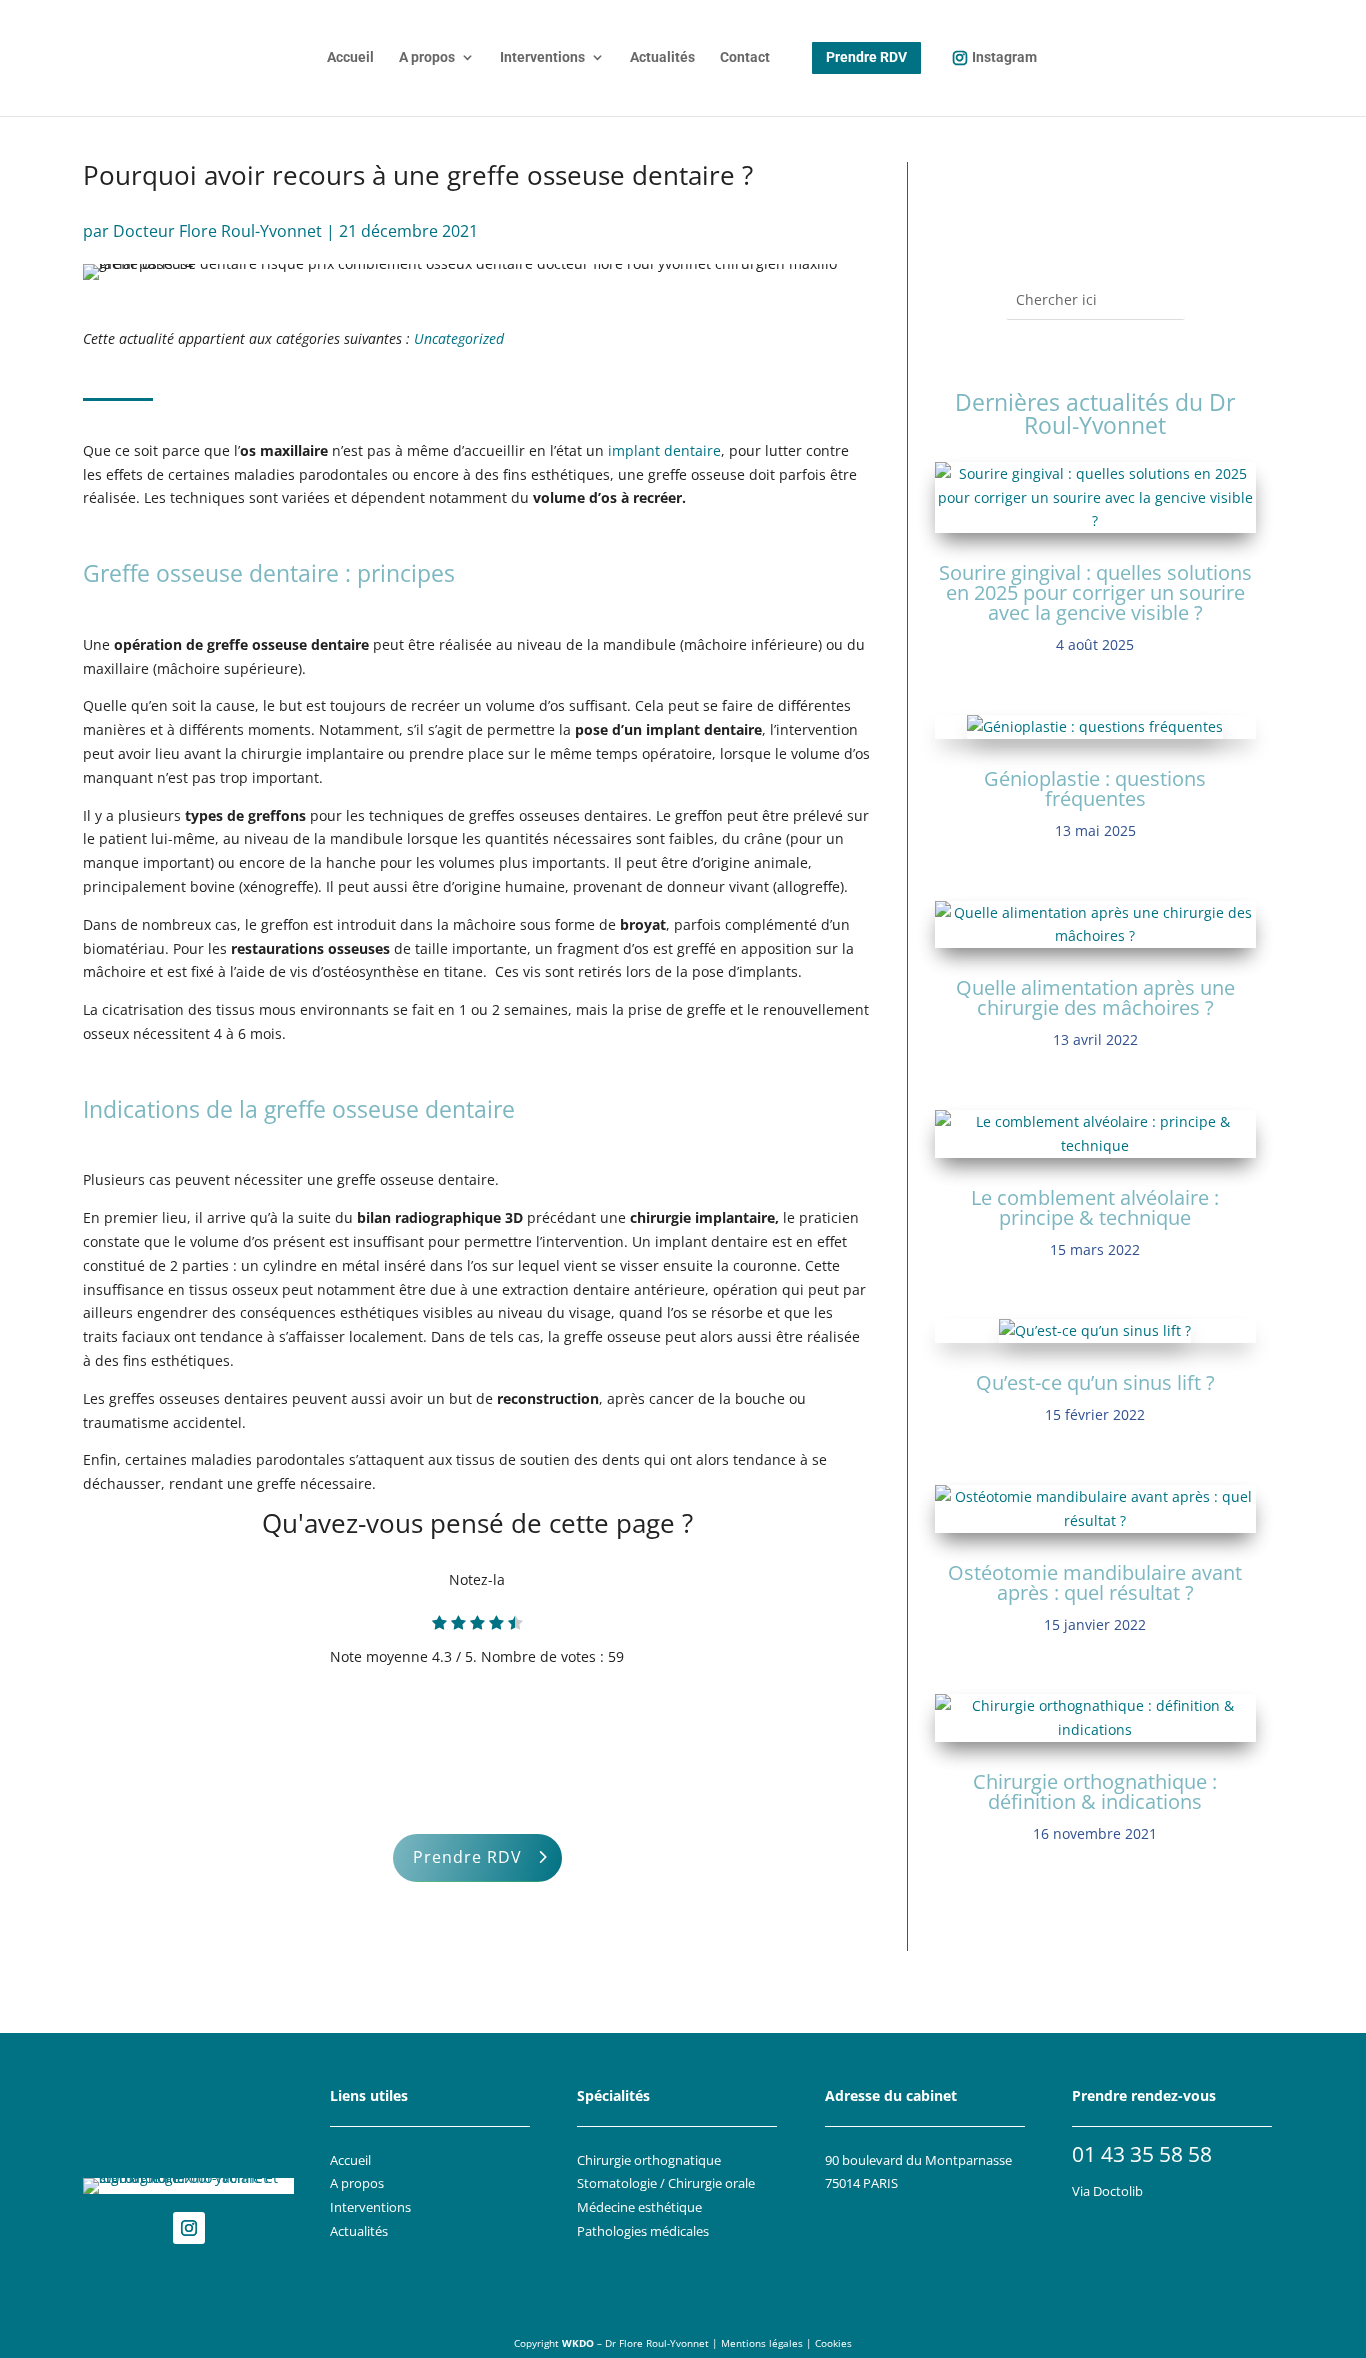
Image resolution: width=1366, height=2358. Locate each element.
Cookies (833, 2343)
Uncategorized (459, 338)
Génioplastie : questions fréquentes (1095, 788)
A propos (427, 57)
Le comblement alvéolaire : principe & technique (1095, 1207)
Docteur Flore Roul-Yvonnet (217, 231)
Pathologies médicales (643, 2231)
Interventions (542, 57)
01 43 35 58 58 (1142, 2154)
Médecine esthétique (639, 2207)
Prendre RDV (467, 1857)
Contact (745, 57)
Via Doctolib (1107, 2191)
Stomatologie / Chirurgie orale (666, 2183)
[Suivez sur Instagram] (189, 2228)
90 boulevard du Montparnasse (918, 2160)
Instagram (1004, 57)
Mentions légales (762, 2343)
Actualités (662, 57)
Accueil (350, 57)
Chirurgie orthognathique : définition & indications (1095, 1791)
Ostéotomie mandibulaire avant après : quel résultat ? (1095, 1582)
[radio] (439, 1625)
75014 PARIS (861, 2183)
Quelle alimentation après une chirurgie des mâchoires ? (1095, 997)
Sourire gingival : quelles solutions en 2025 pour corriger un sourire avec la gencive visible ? (1095, 592)
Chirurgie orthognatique (649, 2160)
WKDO (578, 2343)
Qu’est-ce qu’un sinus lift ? (1095, 1382)
